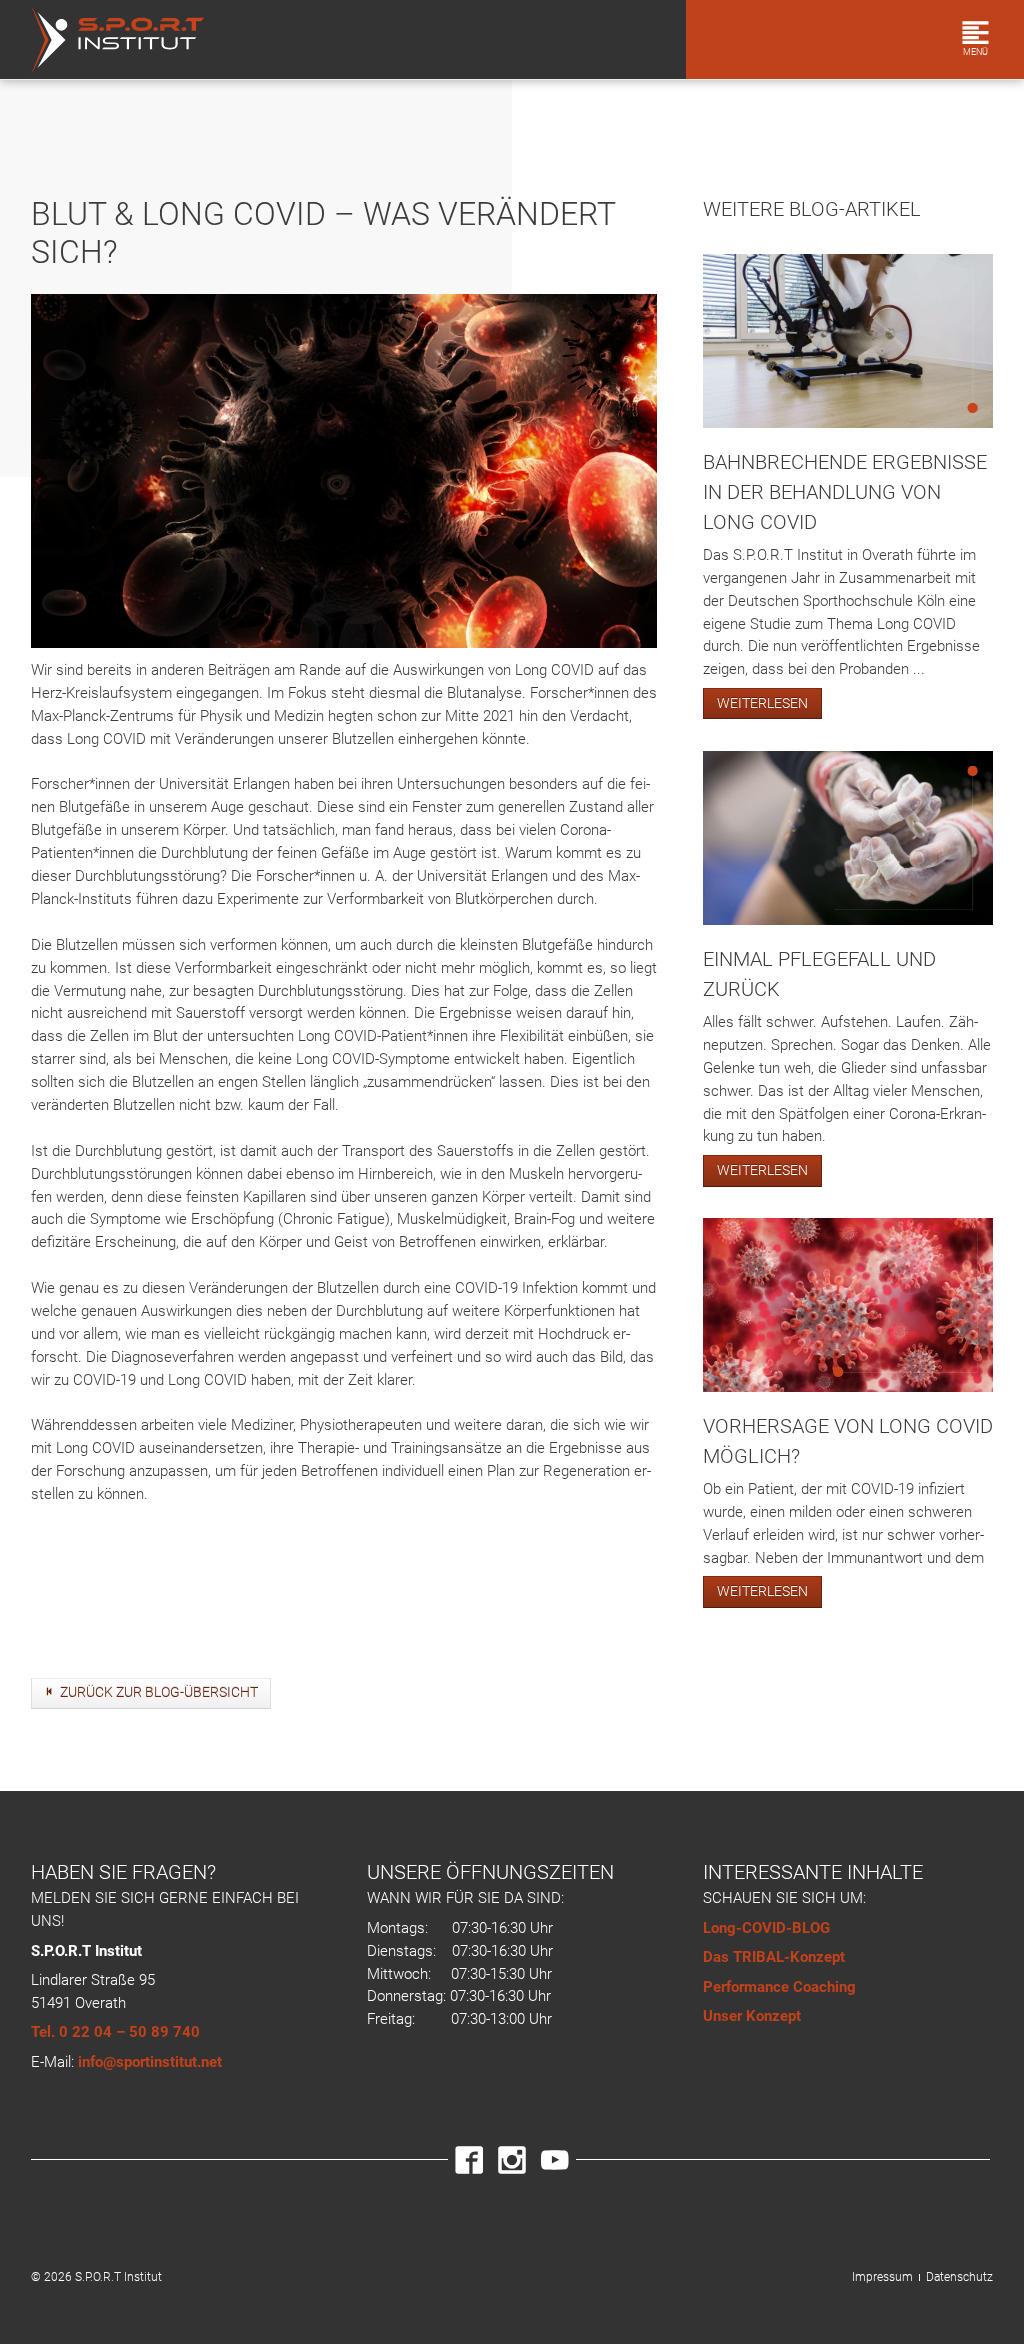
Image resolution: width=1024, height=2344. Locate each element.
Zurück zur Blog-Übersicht (159, 1692)
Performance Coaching (779, 1987)
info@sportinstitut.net (150, 2062)
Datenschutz (959, 2277)
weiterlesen (762, 703)
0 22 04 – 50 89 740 (129, 2032)
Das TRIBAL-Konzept (774, 1957)
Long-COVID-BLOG (766, 1928)
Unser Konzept (752, 2016)
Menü (975, 52)
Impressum (882, 2277)
